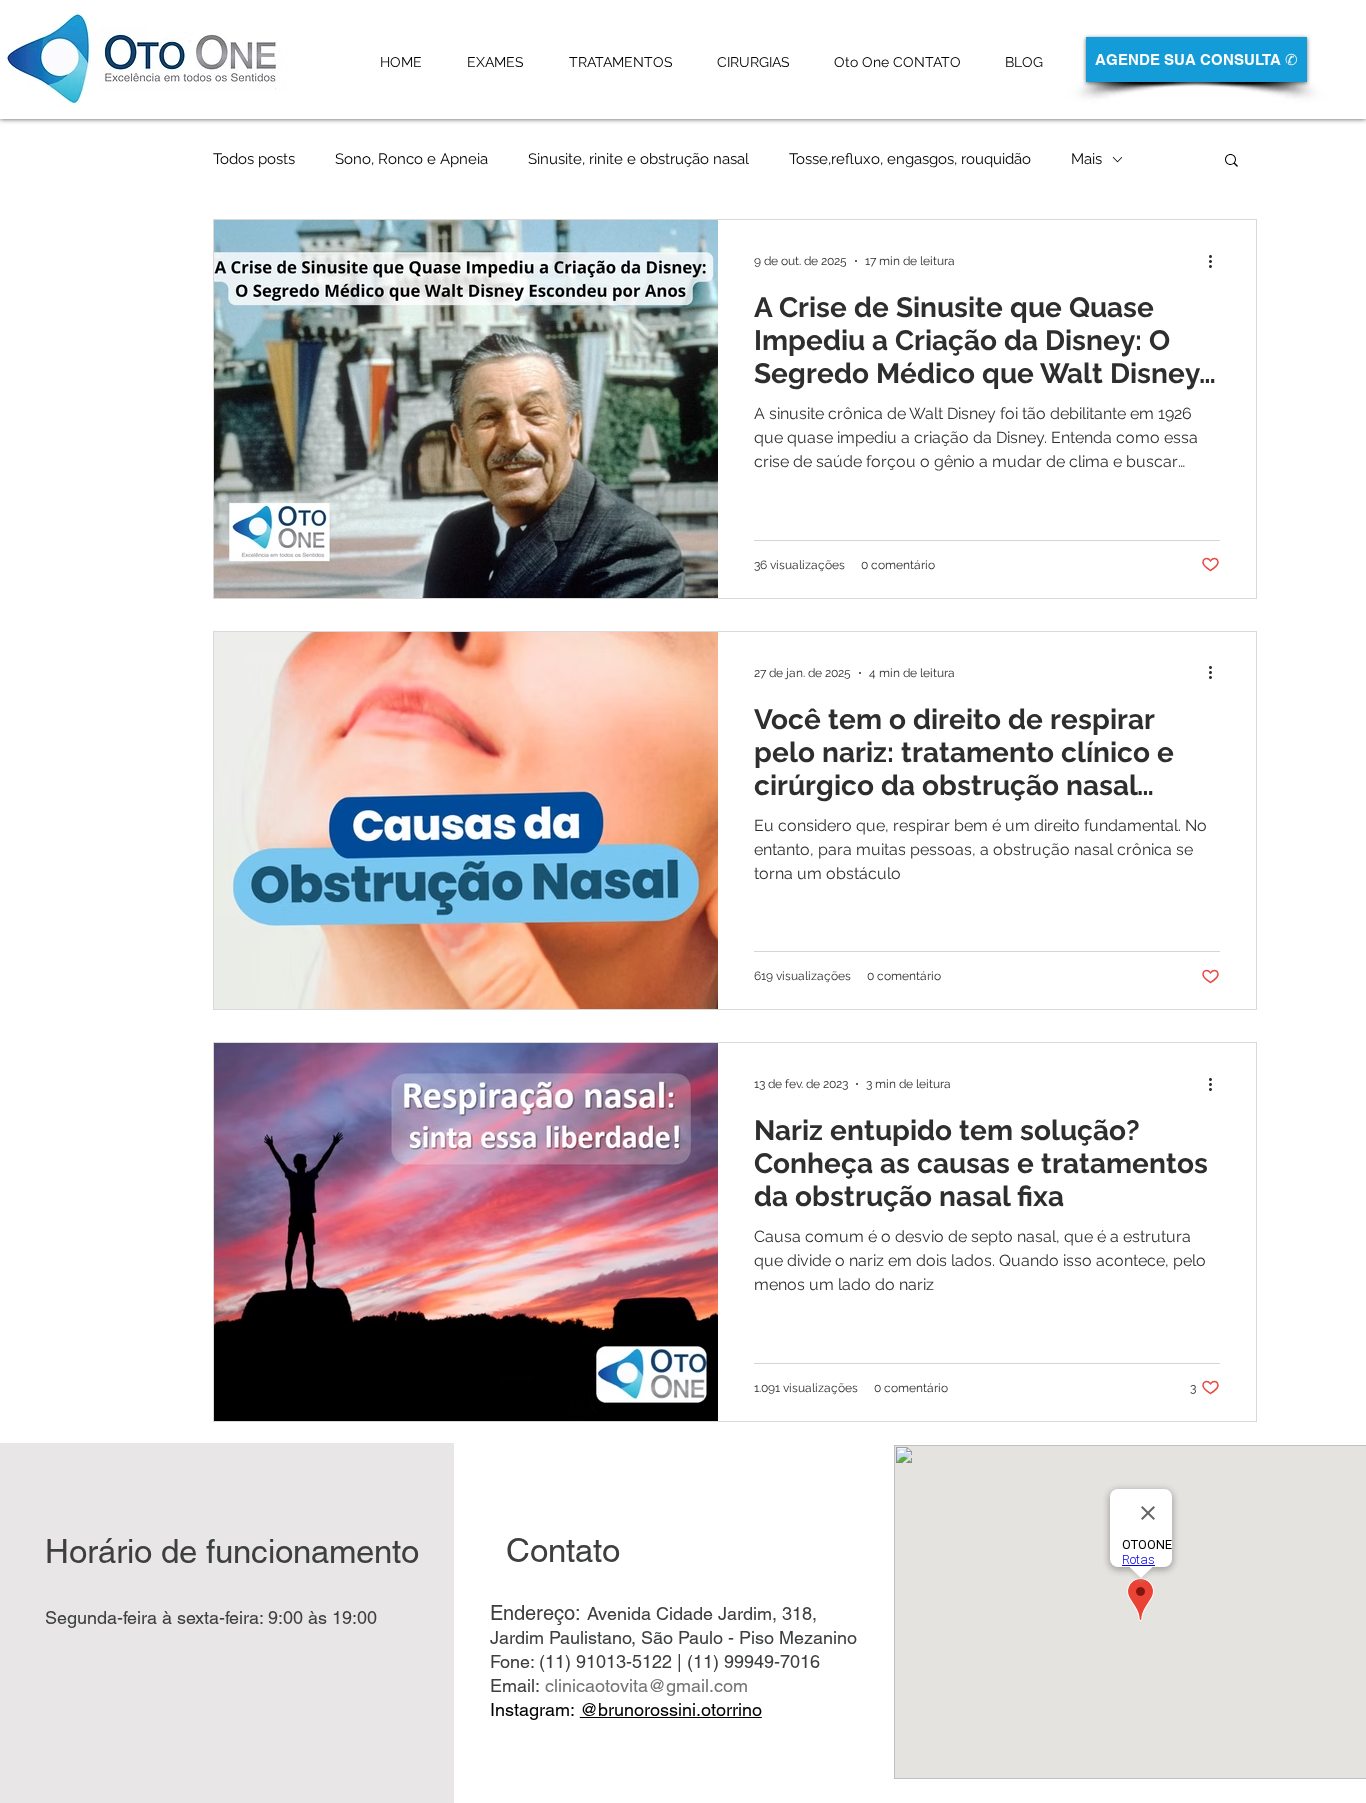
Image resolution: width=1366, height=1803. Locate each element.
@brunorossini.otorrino (671, 1709)
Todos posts (254, 159)
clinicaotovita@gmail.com (646, 1685)
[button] (1231, 161)
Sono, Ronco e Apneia (411, 159)
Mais (1086, 159)
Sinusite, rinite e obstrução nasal (638, 159)
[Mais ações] (1217, 261)
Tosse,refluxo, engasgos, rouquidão (910, 159)
